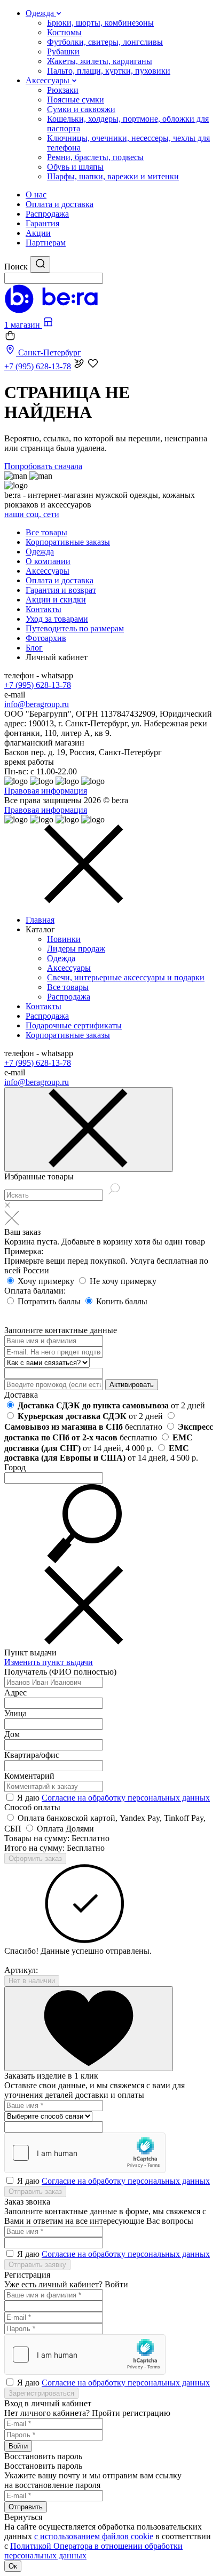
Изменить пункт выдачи (49, 1662)
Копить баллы (122, 1301)
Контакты (44, 609)
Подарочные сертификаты (74, 1025)
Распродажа (47, 214)
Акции (38, 233)
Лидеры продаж (76, 949)
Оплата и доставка (60, 204)
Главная (40, 920)
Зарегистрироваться (41, 2393)
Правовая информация (46, 791)
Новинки (64, 939)
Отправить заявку (37, 2265)
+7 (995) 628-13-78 (38, 685)
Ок (13, 2566)
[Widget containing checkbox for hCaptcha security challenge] (85, 2153)
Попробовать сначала (43, 466)
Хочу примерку (47, 1281)
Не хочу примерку (123, 1281)
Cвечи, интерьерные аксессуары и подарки (126, 977)
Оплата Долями (65, 1829)
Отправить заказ (35, 2191)
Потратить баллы (50, 1301)
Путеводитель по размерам (75, 628)
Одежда (40, 552)
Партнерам (46, 243)
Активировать (132, 1385)
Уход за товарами (57, 619)
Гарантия (42, 223)
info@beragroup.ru (37, 704)
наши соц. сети (32, 514)
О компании (48, 561)
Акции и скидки (56, 600)
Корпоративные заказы (68, 542)
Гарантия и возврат (61, 590)
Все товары (46, 532)
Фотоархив (46, 638)
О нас (36, 195)
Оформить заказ (35, 1858)
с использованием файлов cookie (94, 2536)
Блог (34, 648)
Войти (18, 2446)
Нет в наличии (32, 1981)
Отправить (26, 2507)
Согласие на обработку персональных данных (126, 1798)
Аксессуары (48, 571)
